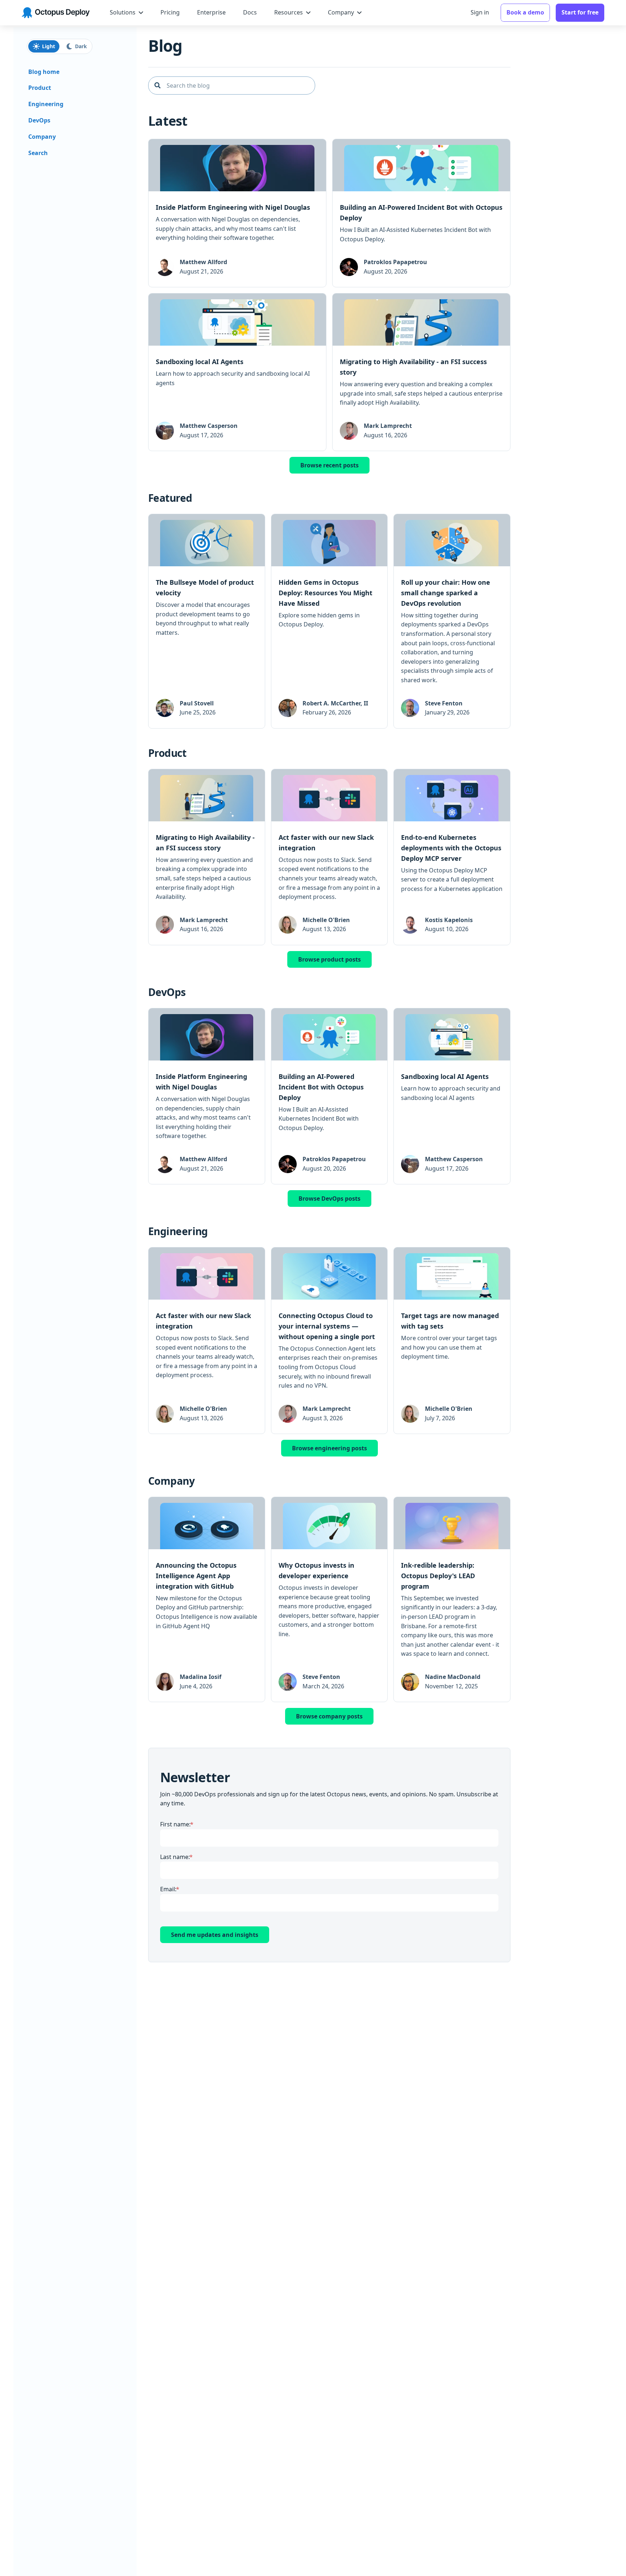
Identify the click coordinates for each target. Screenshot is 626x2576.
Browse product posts (329, 959)
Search (38, 153)
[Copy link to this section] (193, 122)
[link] (237, 213)
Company (42, 137)
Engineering (46, 104)
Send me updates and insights (215, 1935)
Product (40, 88)
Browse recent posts (329, 465)
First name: (175, 1824)
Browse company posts (329, 1716)
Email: (168, 1889)
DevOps (39, 120)
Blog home (44, 72)
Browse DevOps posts (329, 1199)
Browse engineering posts (329, 1448)
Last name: (175, 1857)
